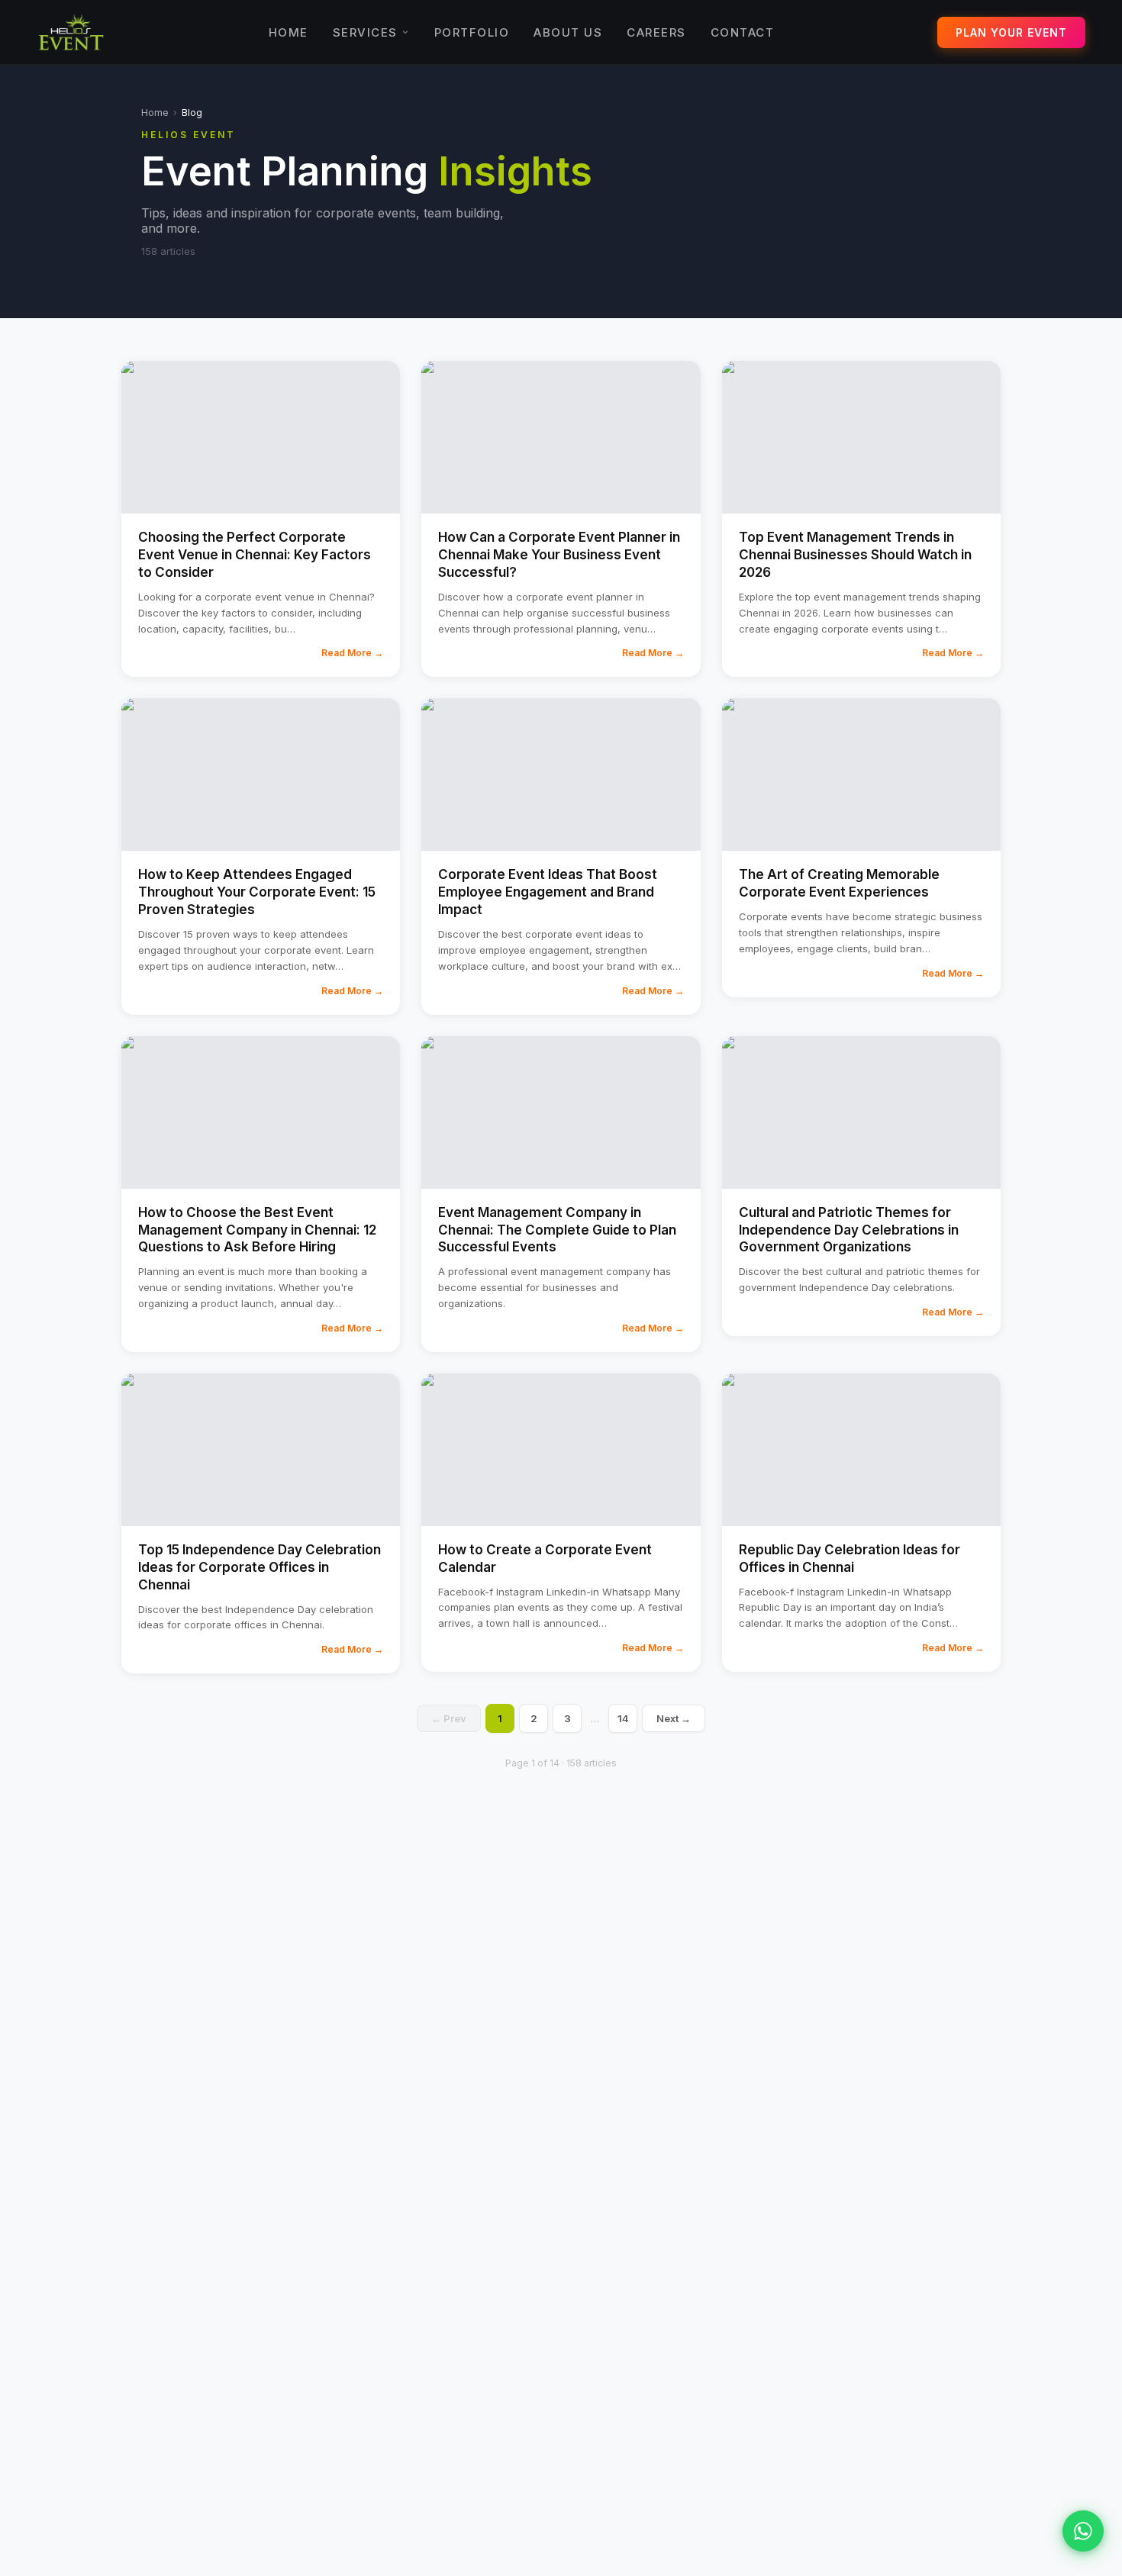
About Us (568, 32)
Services (365, 32)
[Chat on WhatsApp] (1083, 2531)
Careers (656, 32)
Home (289, 32)
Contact (743, 32)
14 (623, 1718)
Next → (674, 1718)
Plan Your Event (1011, 32)
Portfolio (472, 32)
